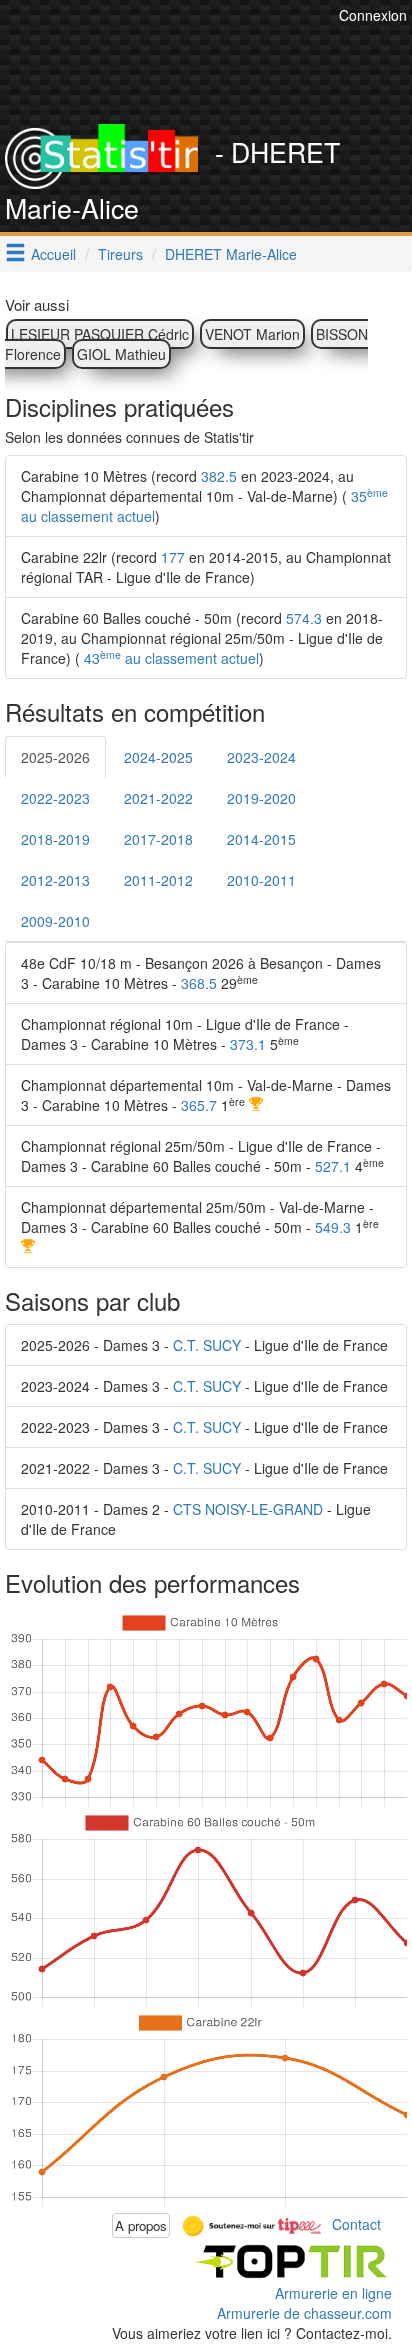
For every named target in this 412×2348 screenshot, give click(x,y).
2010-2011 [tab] (261, 880)
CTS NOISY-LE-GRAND (248, 1509)
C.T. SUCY (207, 1345)
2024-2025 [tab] (158, 757)
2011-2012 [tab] (158, 880)
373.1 (248, 1044)
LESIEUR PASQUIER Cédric (100, 334)
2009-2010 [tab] (55, 921)
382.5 (219, 476)
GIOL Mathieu (121, 354)
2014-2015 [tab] (261, 839)
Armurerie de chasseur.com (304, 2313)
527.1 (333, 1166)
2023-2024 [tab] (261, 757)
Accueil (53, 254)
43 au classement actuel (169, 658)
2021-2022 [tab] (158, 798)
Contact (356, 2223)
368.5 (199, 983)
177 (173, 557)
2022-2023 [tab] (55, 798)
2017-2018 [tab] (158, 839)
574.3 (304, 618)
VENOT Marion (252, 334)
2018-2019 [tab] (55, 839)
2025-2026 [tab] (55, 757)
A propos (141, 2225)
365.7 (199, 1105)
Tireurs (120, 254)
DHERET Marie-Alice (231, 254)
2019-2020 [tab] (261, 798)
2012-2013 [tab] (55, 880)
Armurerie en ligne (333, 2293)
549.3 (333, 1227)
